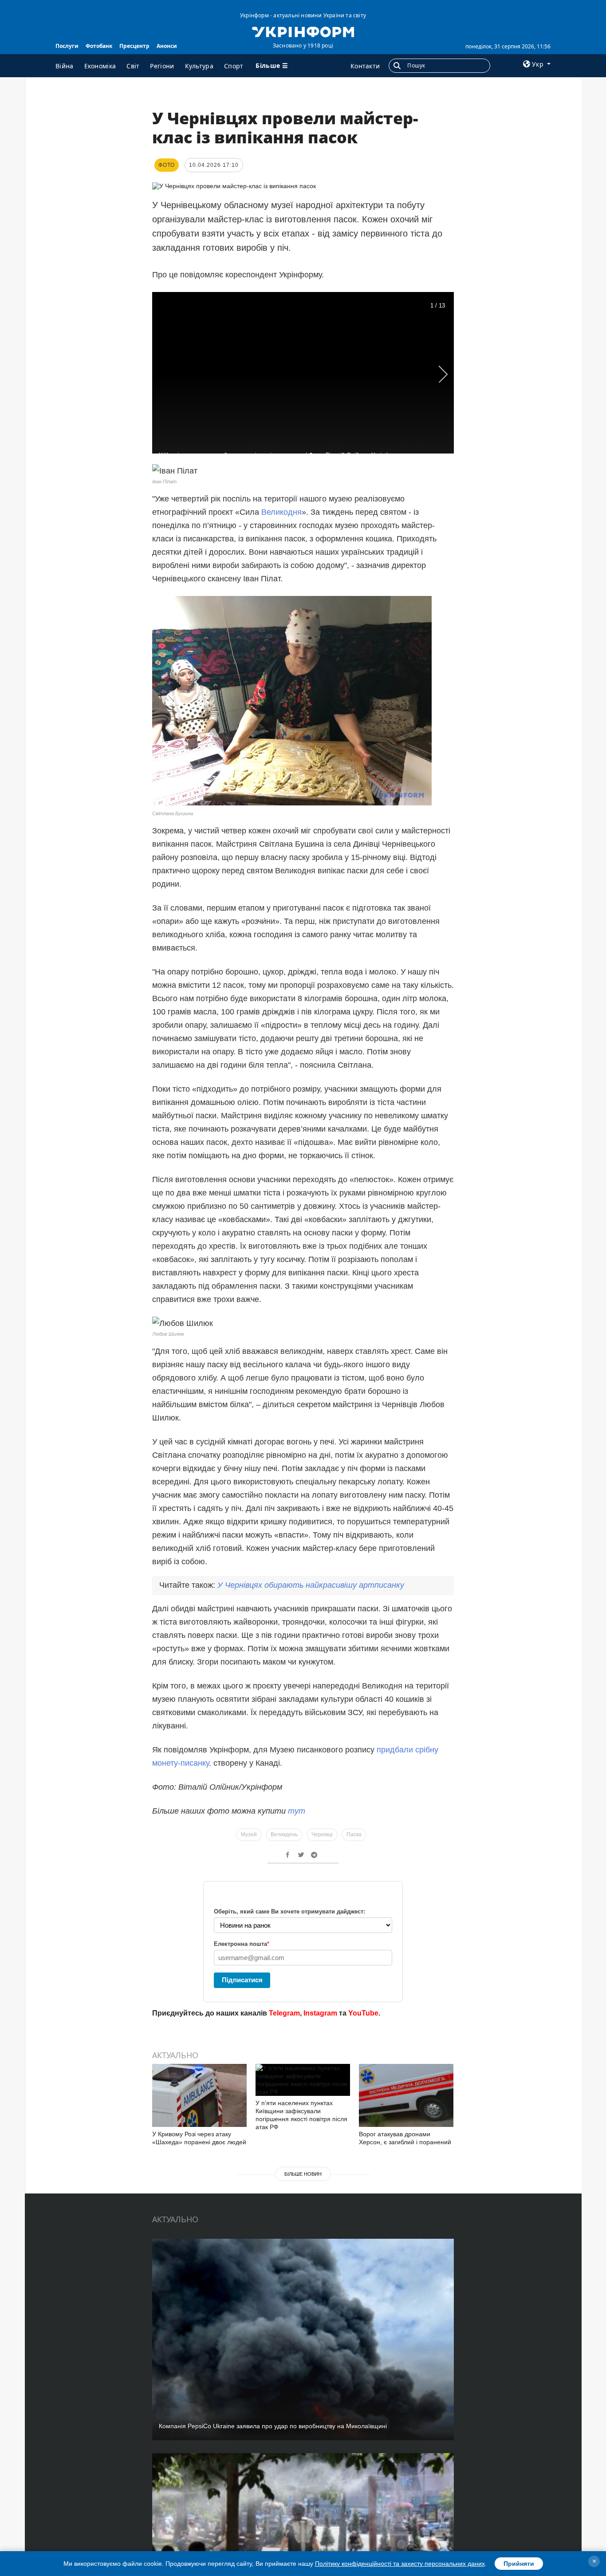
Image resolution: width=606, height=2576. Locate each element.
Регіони (162, 66)
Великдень (284, 1834)
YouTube (363, 2013)
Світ (133, 66)
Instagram (320, 2013)
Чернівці (322, 1834)
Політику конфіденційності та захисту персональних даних (400, 2564)
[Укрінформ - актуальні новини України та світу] (303, 31)
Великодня (281, 512)
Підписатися (242, 1980)
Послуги (67, 46)
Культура (199, 66)
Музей (249, 1834)
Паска (354, 1834)
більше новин (303, 2174)
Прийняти (519, 2564)
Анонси (167, 46)
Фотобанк (99, 46)
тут (297, 1811)
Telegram (284, 2013)
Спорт (234, 66)
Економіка (100, 66)
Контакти (365, 66)
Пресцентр (134, 46)
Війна (65, 66)
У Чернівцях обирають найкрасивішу (311, 1585)
